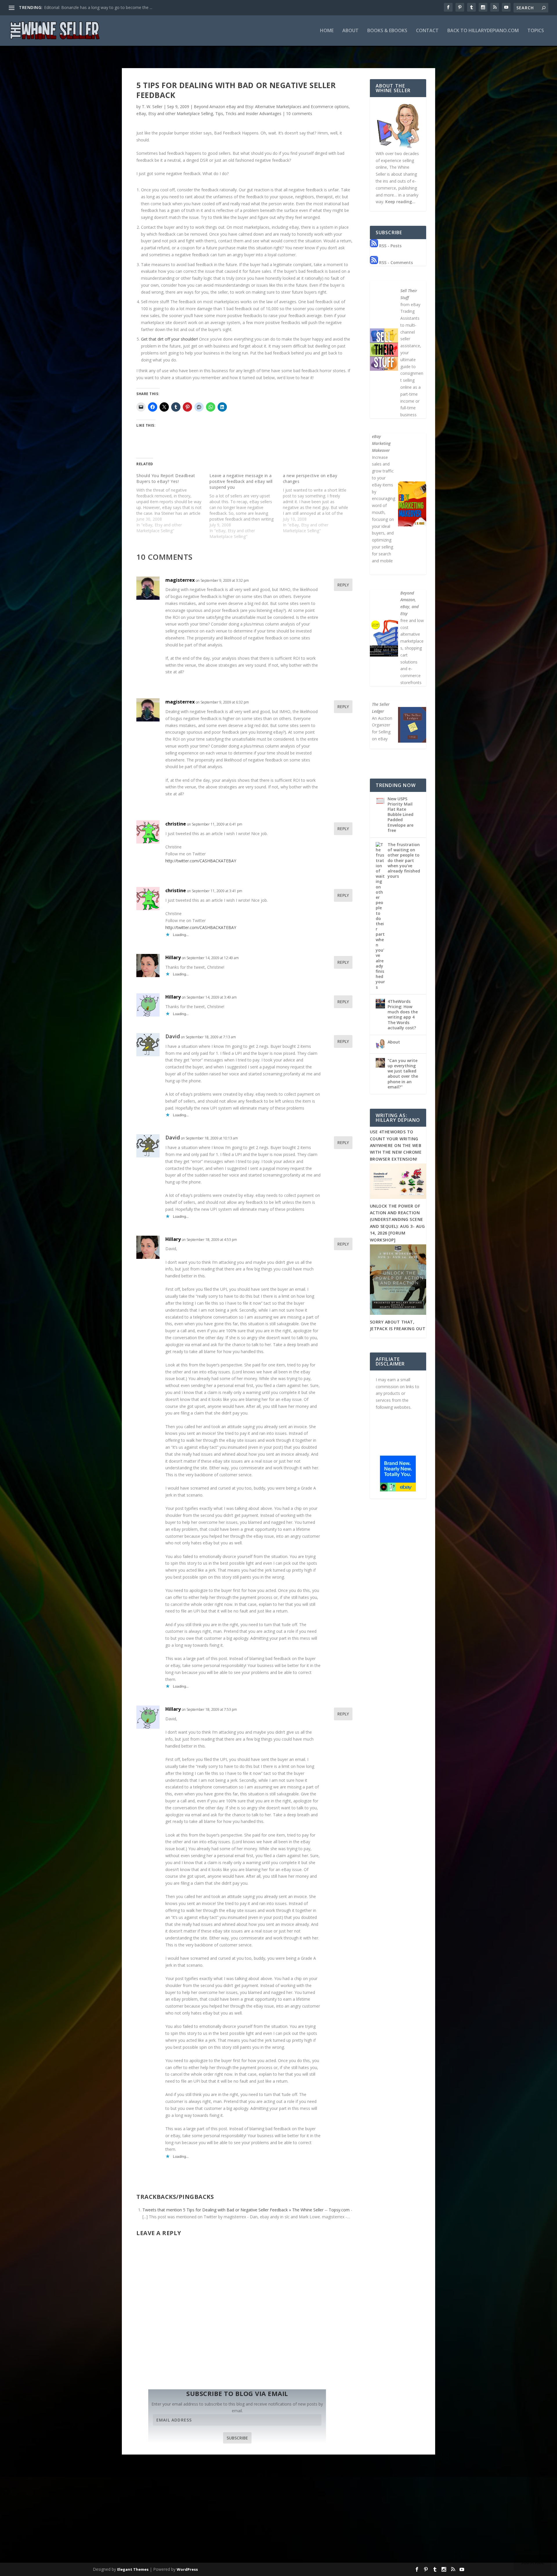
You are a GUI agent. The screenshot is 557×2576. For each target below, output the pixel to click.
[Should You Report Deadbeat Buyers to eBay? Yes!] (173, 503)
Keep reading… (400, 202)
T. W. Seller (152, 107)
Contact (427, 31)
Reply (343, 585)
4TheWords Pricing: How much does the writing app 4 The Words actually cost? (403, 1015)
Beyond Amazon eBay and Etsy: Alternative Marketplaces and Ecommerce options (271, 107)
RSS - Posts (390, 246)
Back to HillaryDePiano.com (483, 31)
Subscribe (237, 2438)
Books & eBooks (387, 31)
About (350, 31)
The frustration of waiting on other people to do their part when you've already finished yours (404, 860)
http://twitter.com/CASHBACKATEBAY (201, 861)
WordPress (187, 2569)
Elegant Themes (133, 2569)
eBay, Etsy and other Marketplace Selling (175, 113)
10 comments (299, 113)
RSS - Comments (395, 262)
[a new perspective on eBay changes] (319, 503)
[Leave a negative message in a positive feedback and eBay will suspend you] (246, 506)
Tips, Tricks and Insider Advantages (248, 113)
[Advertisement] (278, 2517)
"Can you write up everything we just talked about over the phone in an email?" (403, 1074)
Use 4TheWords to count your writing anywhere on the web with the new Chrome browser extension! (396, 1145)
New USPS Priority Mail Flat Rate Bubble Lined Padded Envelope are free (400, 815)
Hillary (173, 957)
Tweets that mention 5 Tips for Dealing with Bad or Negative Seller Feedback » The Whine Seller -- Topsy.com (246, 2210)
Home (327, 31)
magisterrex (180, 580)
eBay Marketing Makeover (381, 443)
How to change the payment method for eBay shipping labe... (102, 7)
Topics (536, 31)
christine (176, 824)
